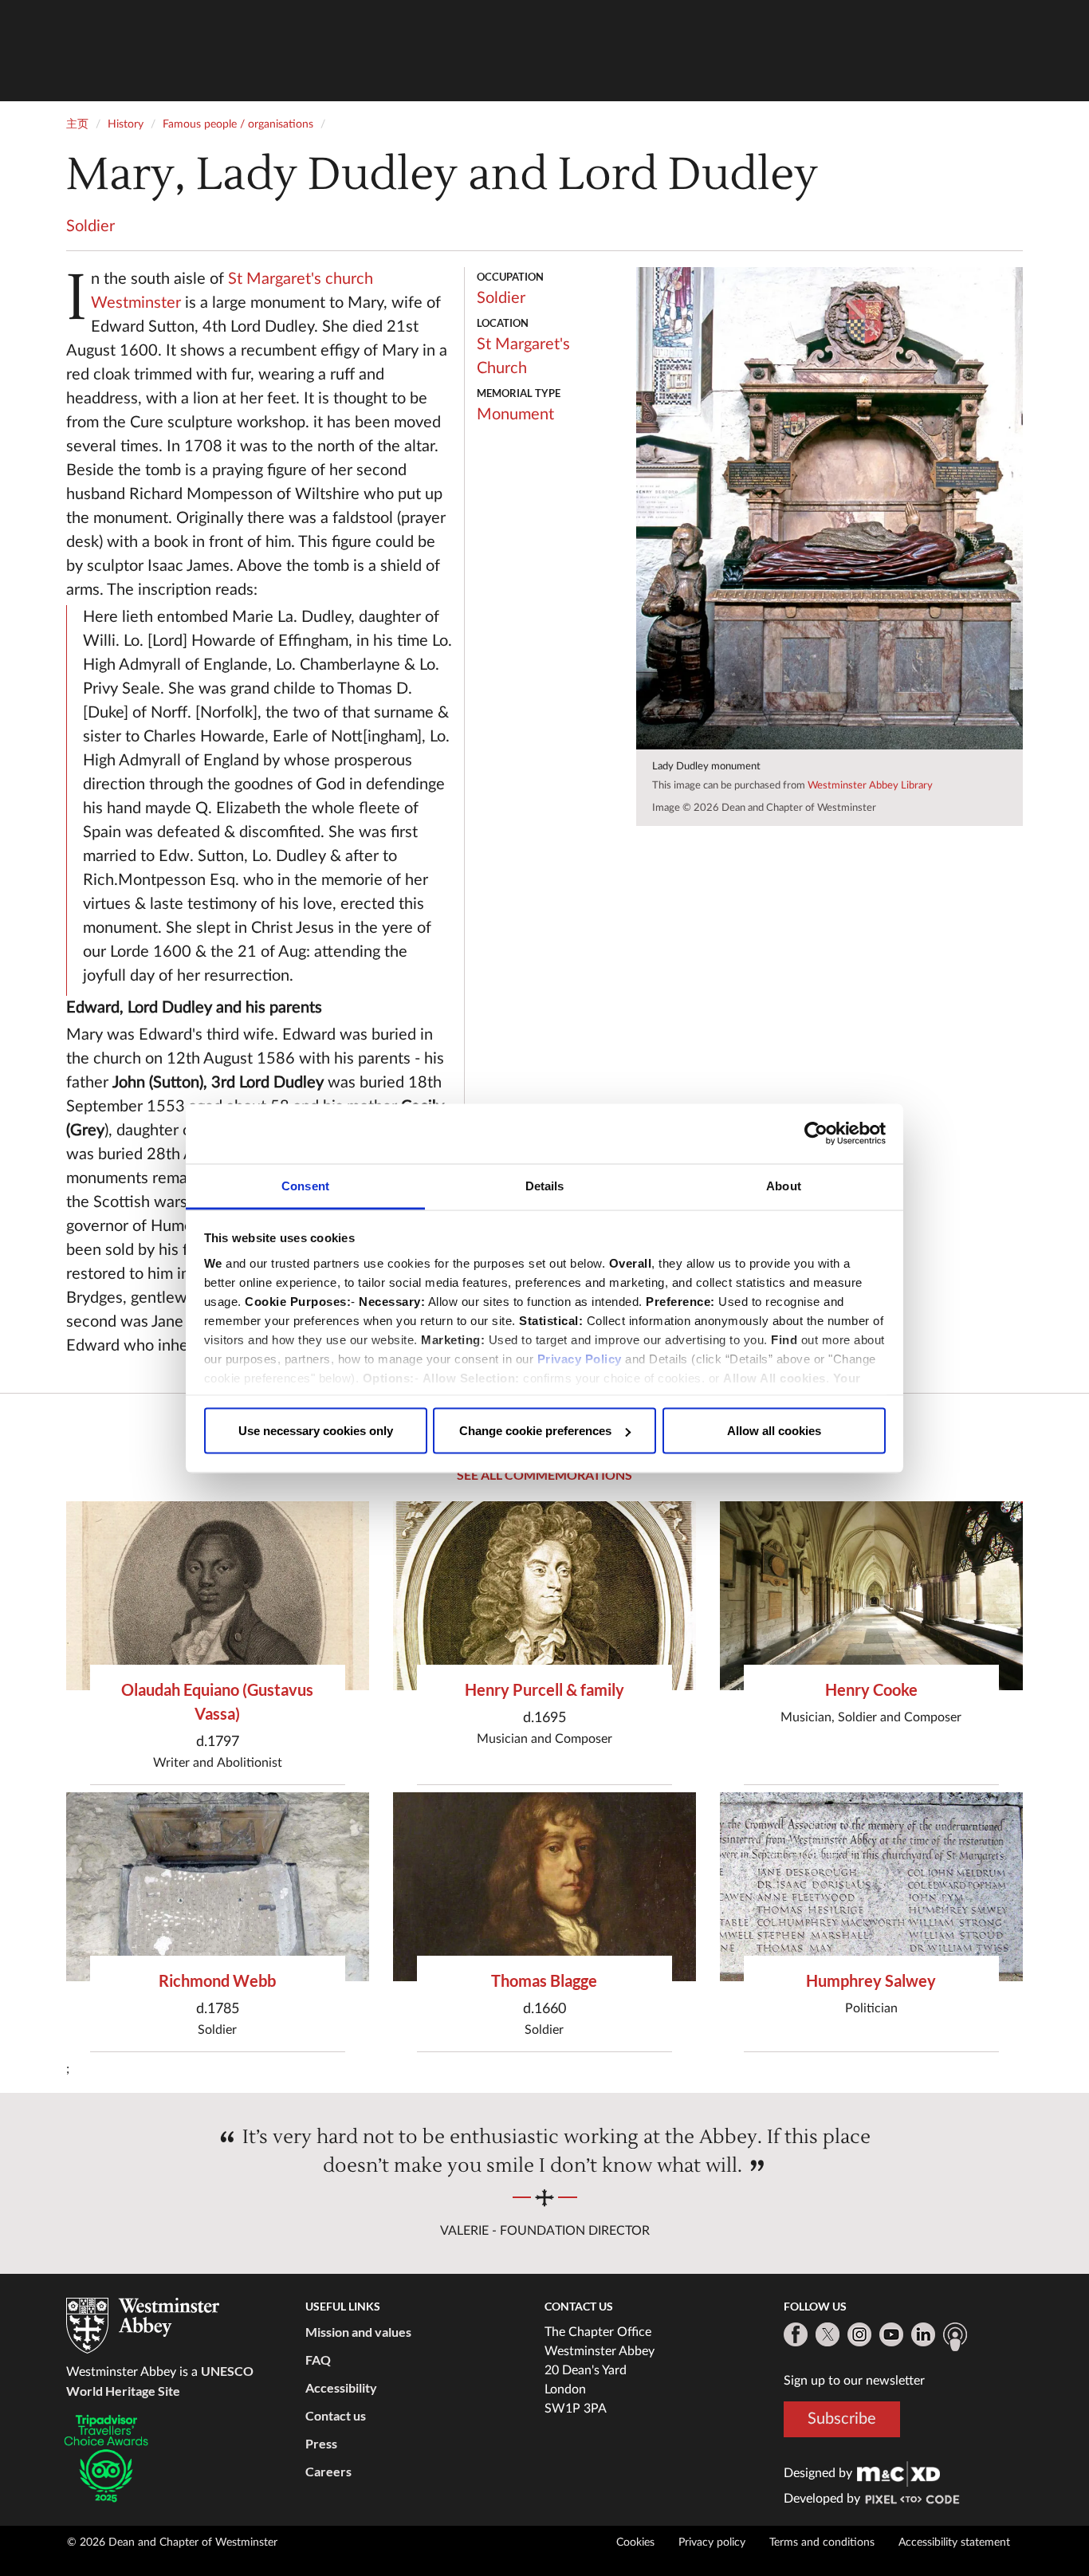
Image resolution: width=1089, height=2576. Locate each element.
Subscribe (842, 2419)
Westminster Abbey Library (870, 786)
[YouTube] (891, 2334)
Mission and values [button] (358, 2332)
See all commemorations (544, 1475)
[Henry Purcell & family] (544, 1596)
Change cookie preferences (535, 1431)
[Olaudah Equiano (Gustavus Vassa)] (218, 1596)
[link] (898, 2473)
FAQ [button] (318, 2360)
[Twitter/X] (828, 2334)
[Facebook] (796, 2334)
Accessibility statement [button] (954, 2543)
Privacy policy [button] (712, 2543)
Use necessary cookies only (316, 1431)
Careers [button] (328, 2471)
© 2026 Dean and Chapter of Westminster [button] (172, 2543)
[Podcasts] (955, 2337)
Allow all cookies (774, 1431)
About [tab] (784, 1185)
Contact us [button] (336, 2415)
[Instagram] (859, 2334)
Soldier (90, 226)
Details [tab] (545, 1185)
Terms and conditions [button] (822, 2543)
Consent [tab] (305, 1185)
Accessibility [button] (341, 2387)
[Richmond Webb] (218, 1887)
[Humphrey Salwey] (871, 1887)
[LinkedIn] (923, 2334)
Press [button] (321, 2443)
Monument (515, 415)
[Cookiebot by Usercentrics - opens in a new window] (816, 1134)
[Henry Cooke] (871, 1596)
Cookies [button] (635, 2543)
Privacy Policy (580, 1358)
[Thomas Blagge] (544, 1887)
